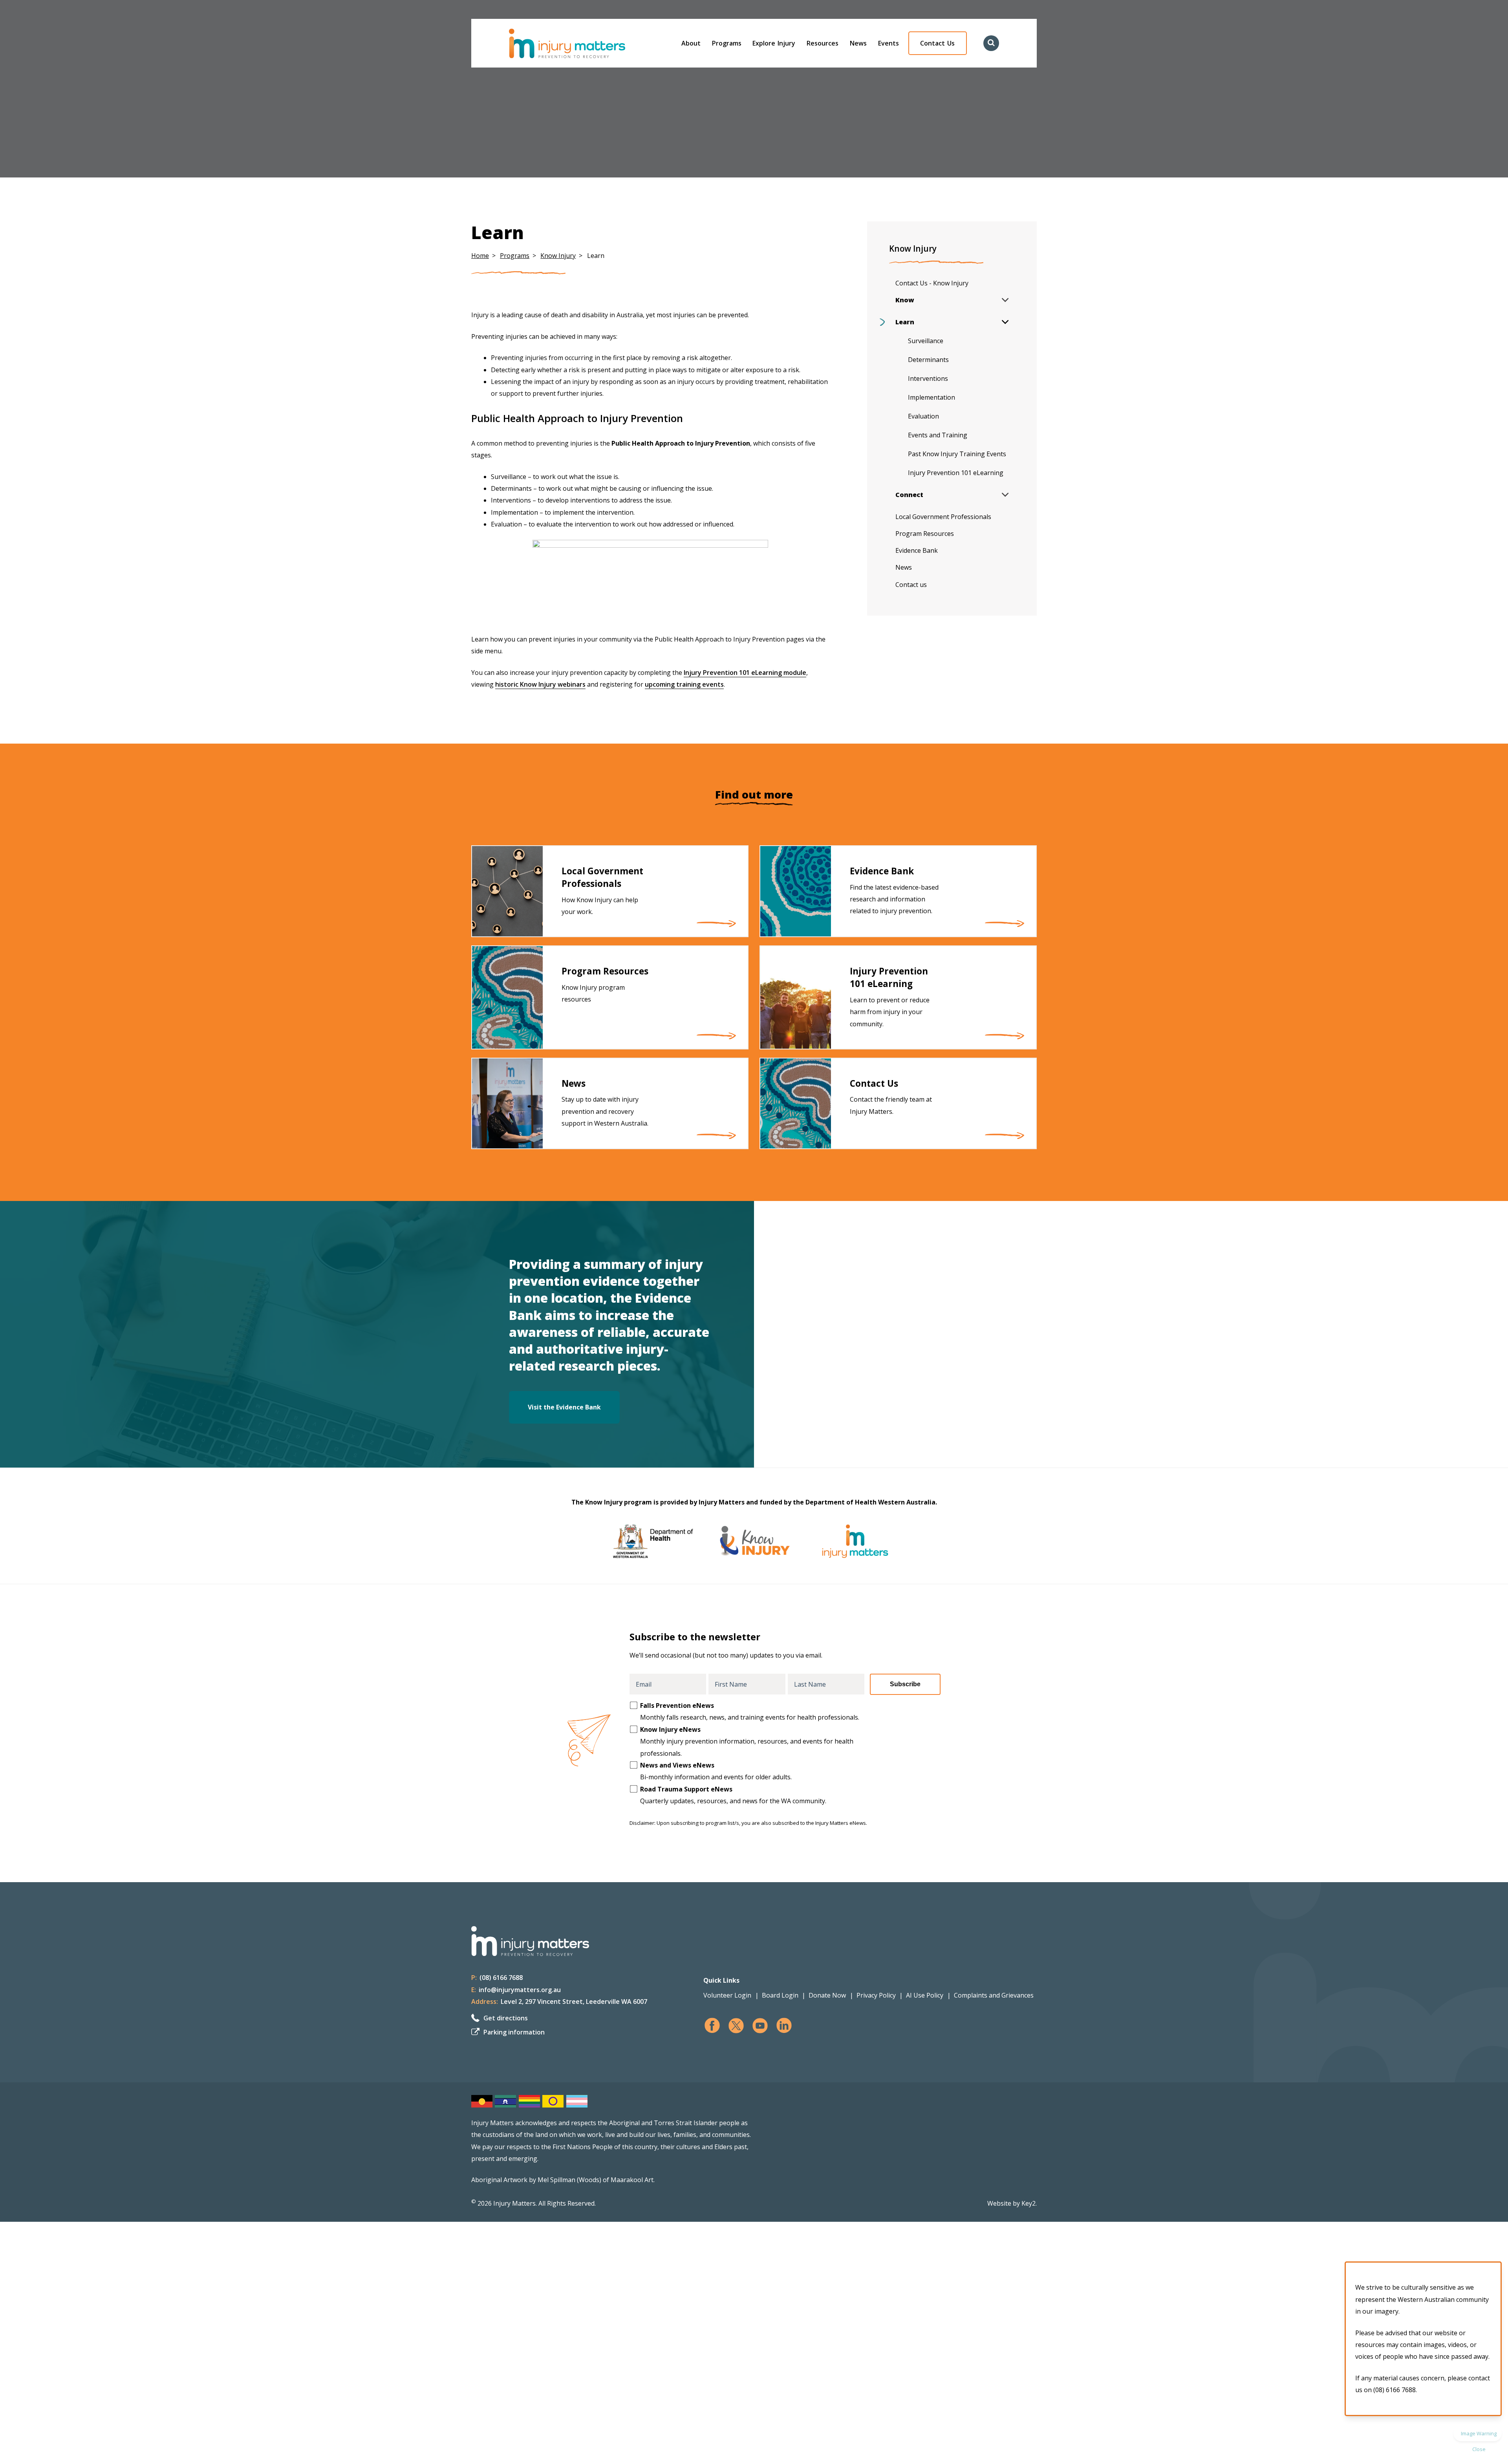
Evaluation (923, 416)
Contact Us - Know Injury (932, 283)
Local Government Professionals (943, 517)
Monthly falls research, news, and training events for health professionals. (750, 1711)
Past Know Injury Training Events (957, 454)
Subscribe (905, 1684)
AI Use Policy (925, 1995)
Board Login (780, 1995)
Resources (823, 43)
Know (905, 300)
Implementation (932, 397)
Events (889, 43)
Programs (727, 43)
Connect (909, 495)
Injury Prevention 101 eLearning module (745, 673)
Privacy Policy (876, 1995)
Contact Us (937, 43)
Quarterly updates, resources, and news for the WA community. (733, 1795)
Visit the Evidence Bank (564, 1407)
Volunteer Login (727, 1995)
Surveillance (926, 341)
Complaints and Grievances (994, 1995)
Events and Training (938, 435)
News (858, 43)
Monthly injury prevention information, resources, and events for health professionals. (747, 1741)
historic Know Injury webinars (540, 684)
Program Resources (925, 534)
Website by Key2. (1012, 2203)
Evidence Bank (917, 550)
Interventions (928, 378)
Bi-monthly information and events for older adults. (716, 1771)
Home (480, 256)
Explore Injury (774, 43)
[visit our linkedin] (784, 2026)
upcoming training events (684, 684)
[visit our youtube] (760, 2026)
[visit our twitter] (736, 2026)
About (691, 43)
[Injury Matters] (584, 43)
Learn (905, 322)
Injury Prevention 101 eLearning (956, 473)
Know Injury (558, 256)
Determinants (928, 360)
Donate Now (827, 1995)
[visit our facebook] (712, 2026)
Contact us (911, 585)
